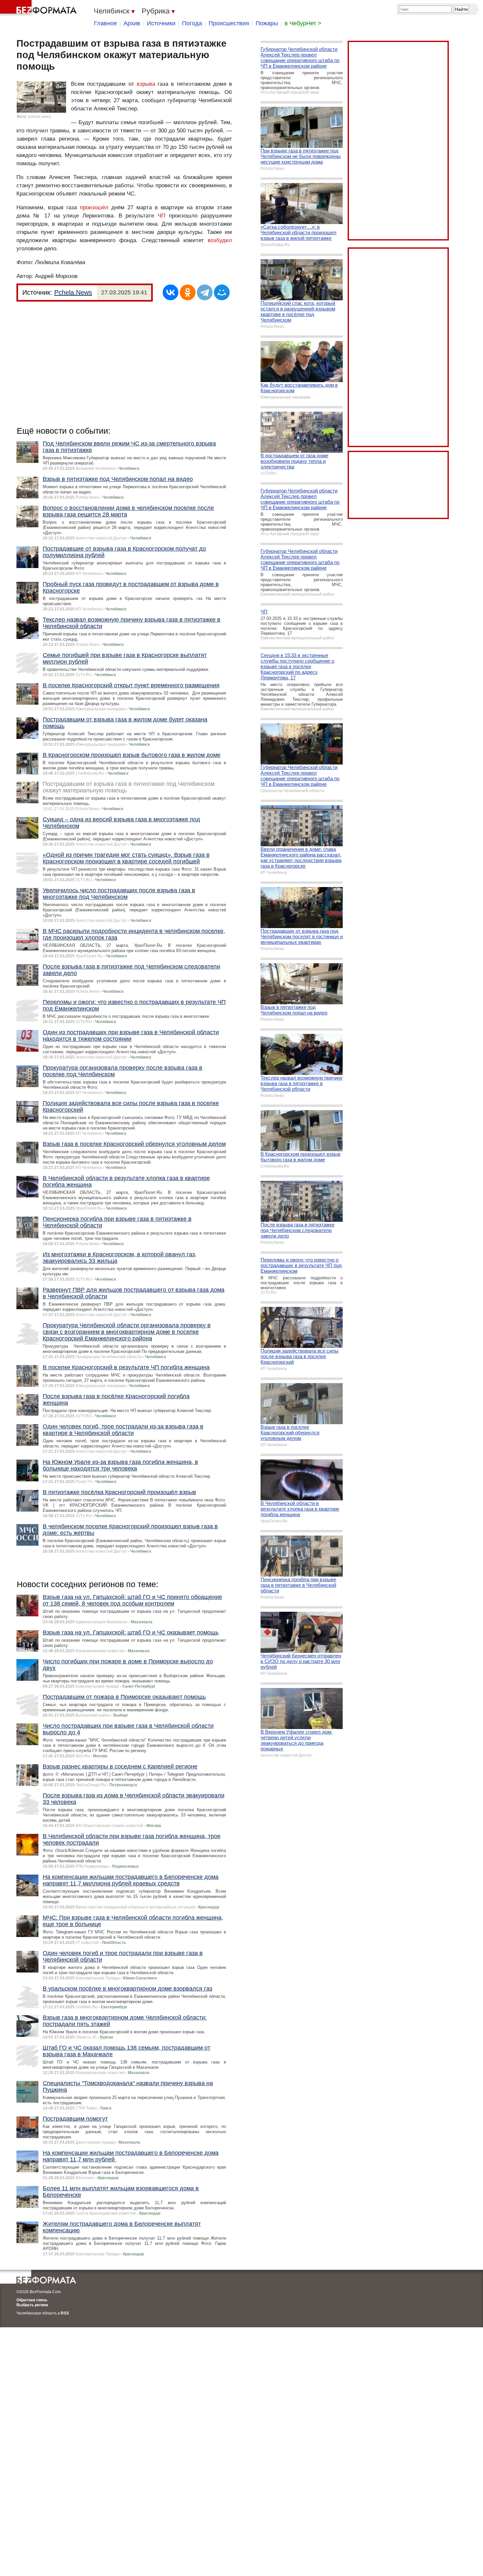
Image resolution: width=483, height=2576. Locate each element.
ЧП (161, 216)
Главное (105, 23)
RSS (65, 2313)
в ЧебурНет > (303, 23)
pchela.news (40, 117)
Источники (161, 23)
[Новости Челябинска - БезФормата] (39, 8)
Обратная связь (32, 2300)
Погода (192, 23)
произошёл (94, 207)
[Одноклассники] (188, 292)
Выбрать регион (32, 2305)
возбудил (220, 240)
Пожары (267, 23)
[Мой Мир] (222, 292)
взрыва (146, 84)
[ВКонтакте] (171, 292)
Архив (132, 23)
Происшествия (229, 23)
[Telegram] (205, 292)
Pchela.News (73, 292)
